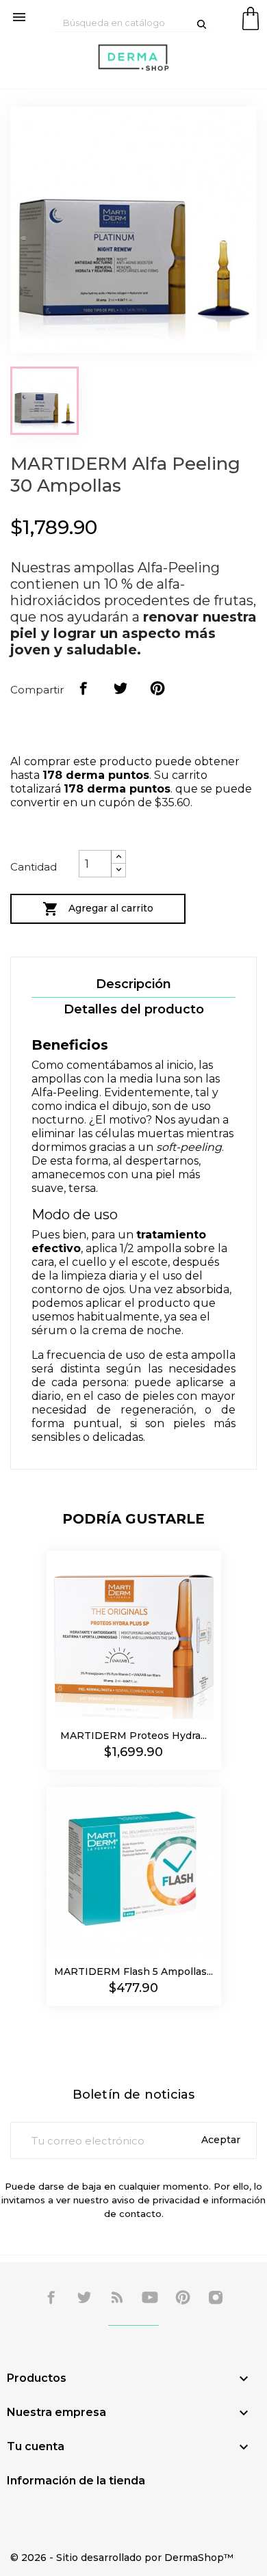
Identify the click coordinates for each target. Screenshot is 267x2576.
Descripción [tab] (133, 984)
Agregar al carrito (98, 909)
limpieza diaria (99, 1276)
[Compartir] (84, 689)
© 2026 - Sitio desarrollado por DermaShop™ (122, 2558)
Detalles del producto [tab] (134, 1009)
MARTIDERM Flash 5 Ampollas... (133, 1971)
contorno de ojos (78, 1289)
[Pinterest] (157, 689)
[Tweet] (120, 689)
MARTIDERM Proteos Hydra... (133, 1736)
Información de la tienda (76, 2481)
